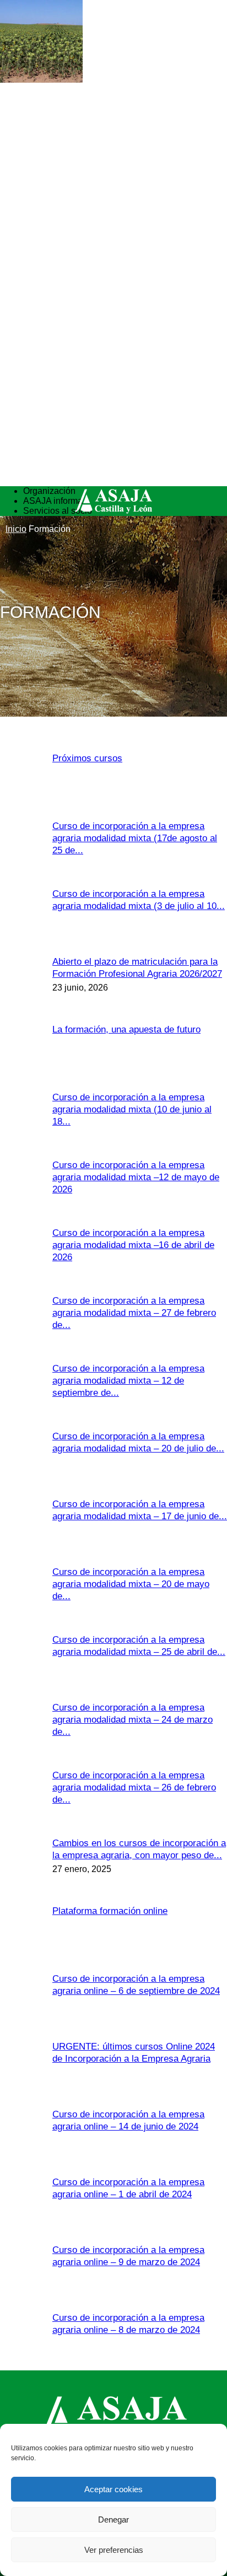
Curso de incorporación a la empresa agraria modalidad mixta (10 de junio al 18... (132, 1109)
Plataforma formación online (110, 1911)
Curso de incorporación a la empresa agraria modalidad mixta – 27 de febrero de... (134, 1313)
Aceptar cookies (113, 2489)
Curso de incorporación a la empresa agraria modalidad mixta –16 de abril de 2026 (133, 1245)
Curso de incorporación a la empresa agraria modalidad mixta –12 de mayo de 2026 (136, 1177)
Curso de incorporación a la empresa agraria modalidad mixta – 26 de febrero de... (134, 1787)
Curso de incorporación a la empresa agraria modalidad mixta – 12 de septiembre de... (128, 1381)
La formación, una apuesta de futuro (126, 1029)
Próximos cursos (87, 758)
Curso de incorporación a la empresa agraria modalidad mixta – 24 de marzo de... (133, 1720)
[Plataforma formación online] (41, 80)
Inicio (16, 529)
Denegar (113, 2519)
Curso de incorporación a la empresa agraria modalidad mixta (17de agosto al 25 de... (135, 838)
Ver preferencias (114, 2550)
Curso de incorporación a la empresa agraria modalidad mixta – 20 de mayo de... (131, 1584)
